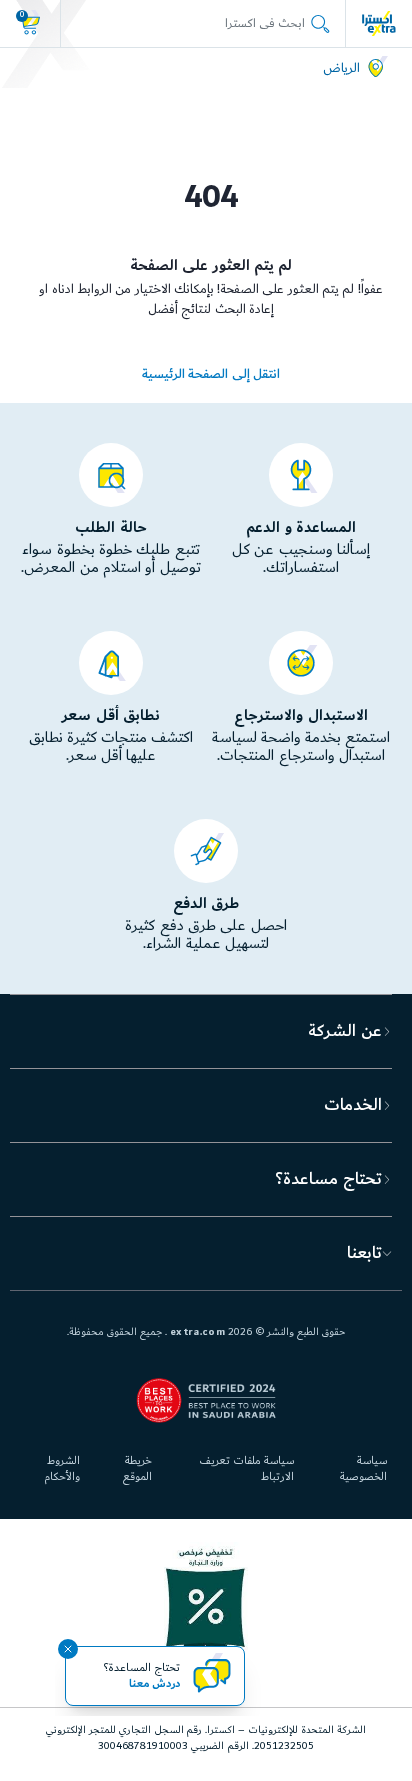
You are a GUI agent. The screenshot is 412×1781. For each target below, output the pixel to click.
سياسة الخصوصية (363, 1469)
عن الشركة (344, 1031)
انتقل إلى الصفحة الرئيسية (211, 374)
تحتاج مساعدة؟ (328, 1179)
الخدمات (353, 1105)
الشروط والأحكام (62, 1469)
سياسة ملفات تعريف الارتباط (246, 1469)
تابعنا (364, 1253)
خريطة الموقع (137, 1469)
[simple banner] (379, 23)
